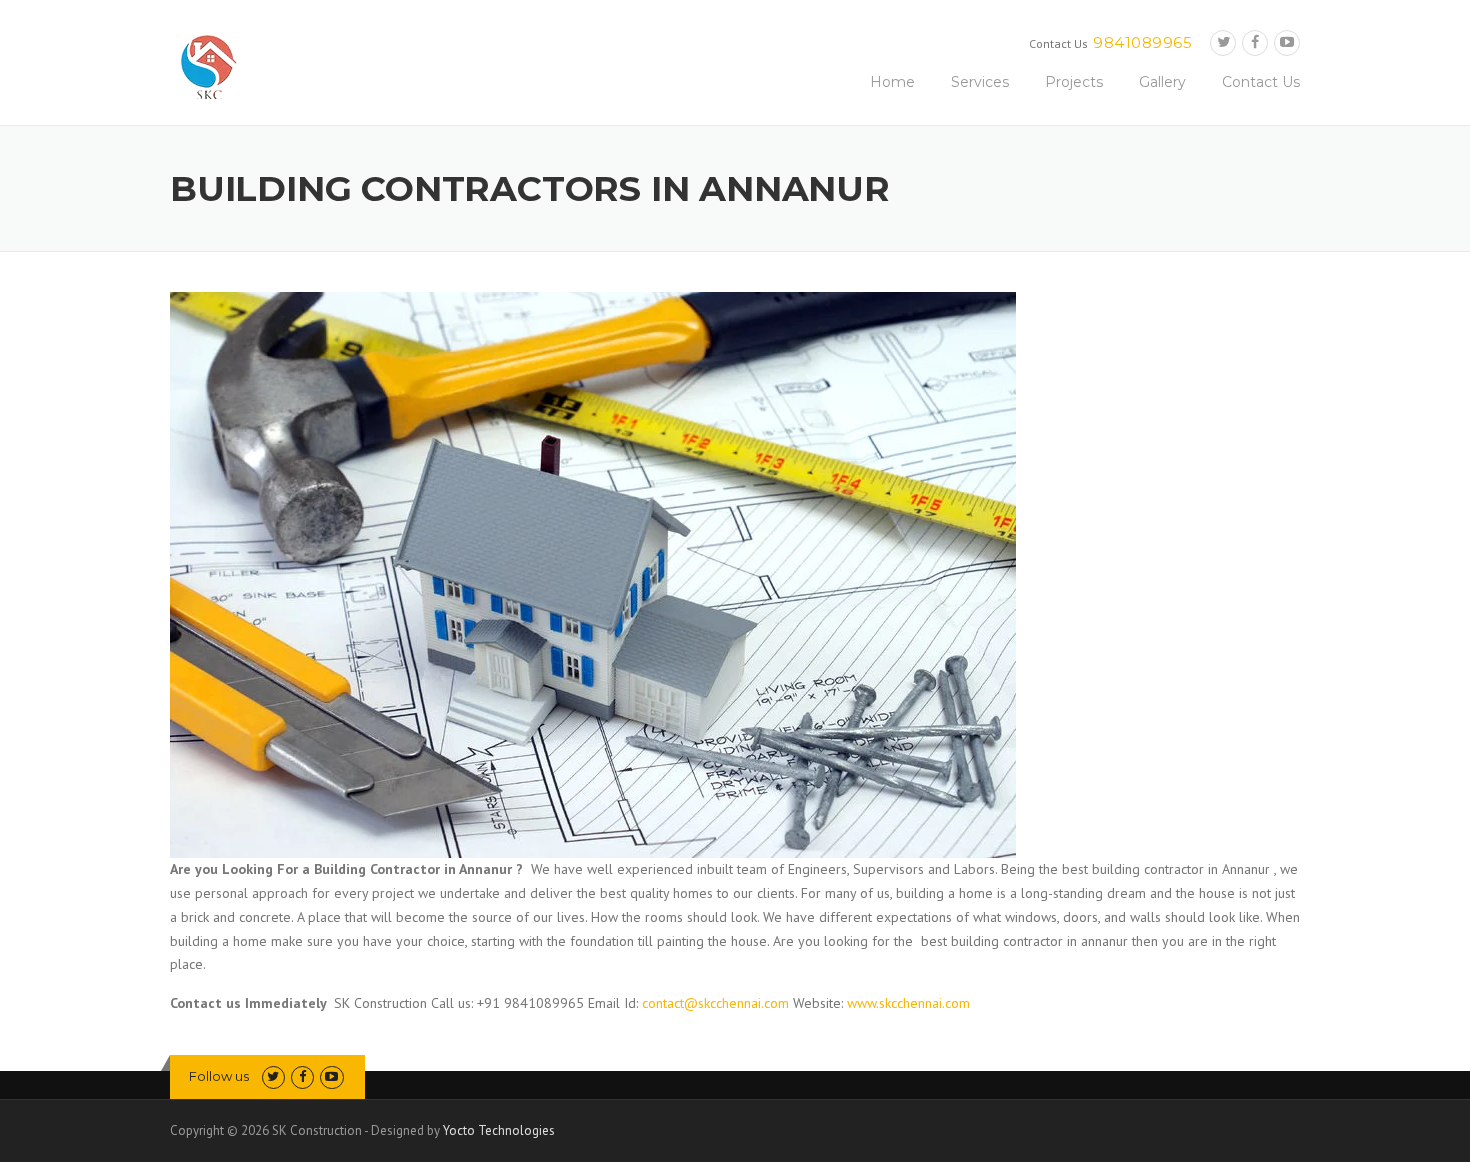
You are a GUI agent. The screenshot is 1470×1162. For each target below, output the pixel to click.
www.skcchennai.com (908, 1003)
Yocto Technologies (499, 1130)
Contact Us (1261, 82)
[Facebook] (1255, 42)
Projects (1074, 82)
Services (980, 82)
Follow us (219, 1076)
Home (892, 82)
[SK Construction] (325, 66)
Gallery (1162, 82)
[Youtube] (1287, 42)
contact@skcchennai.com (717, 1003)
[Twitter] (1223, 42)
